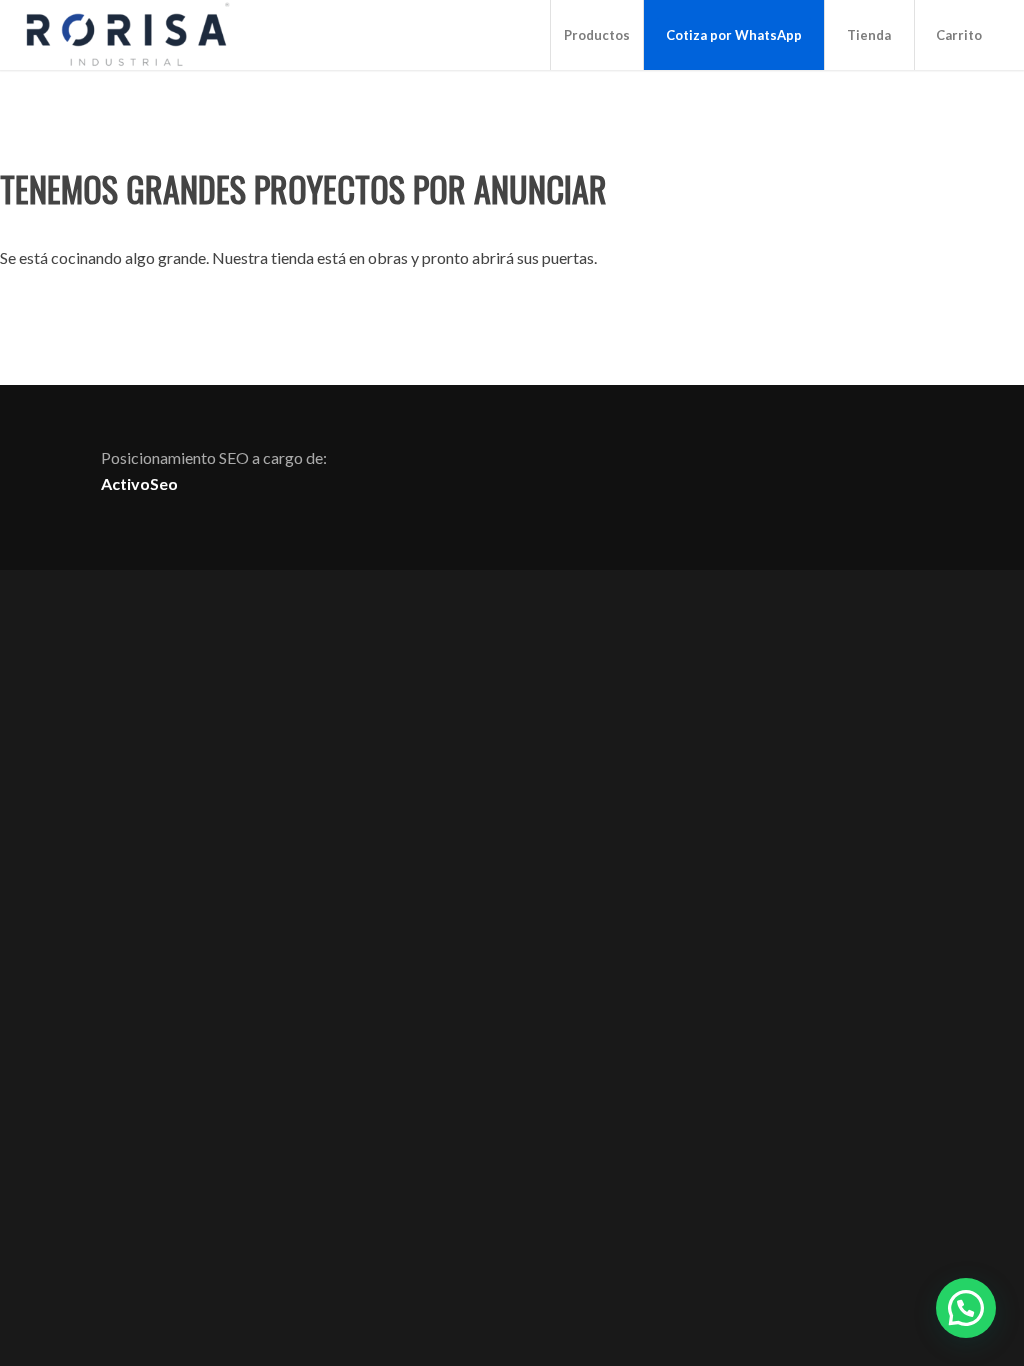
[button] (966, 1308)
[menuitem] (596, 35)
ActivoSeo (139, 483)
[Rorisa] (127, 35)
